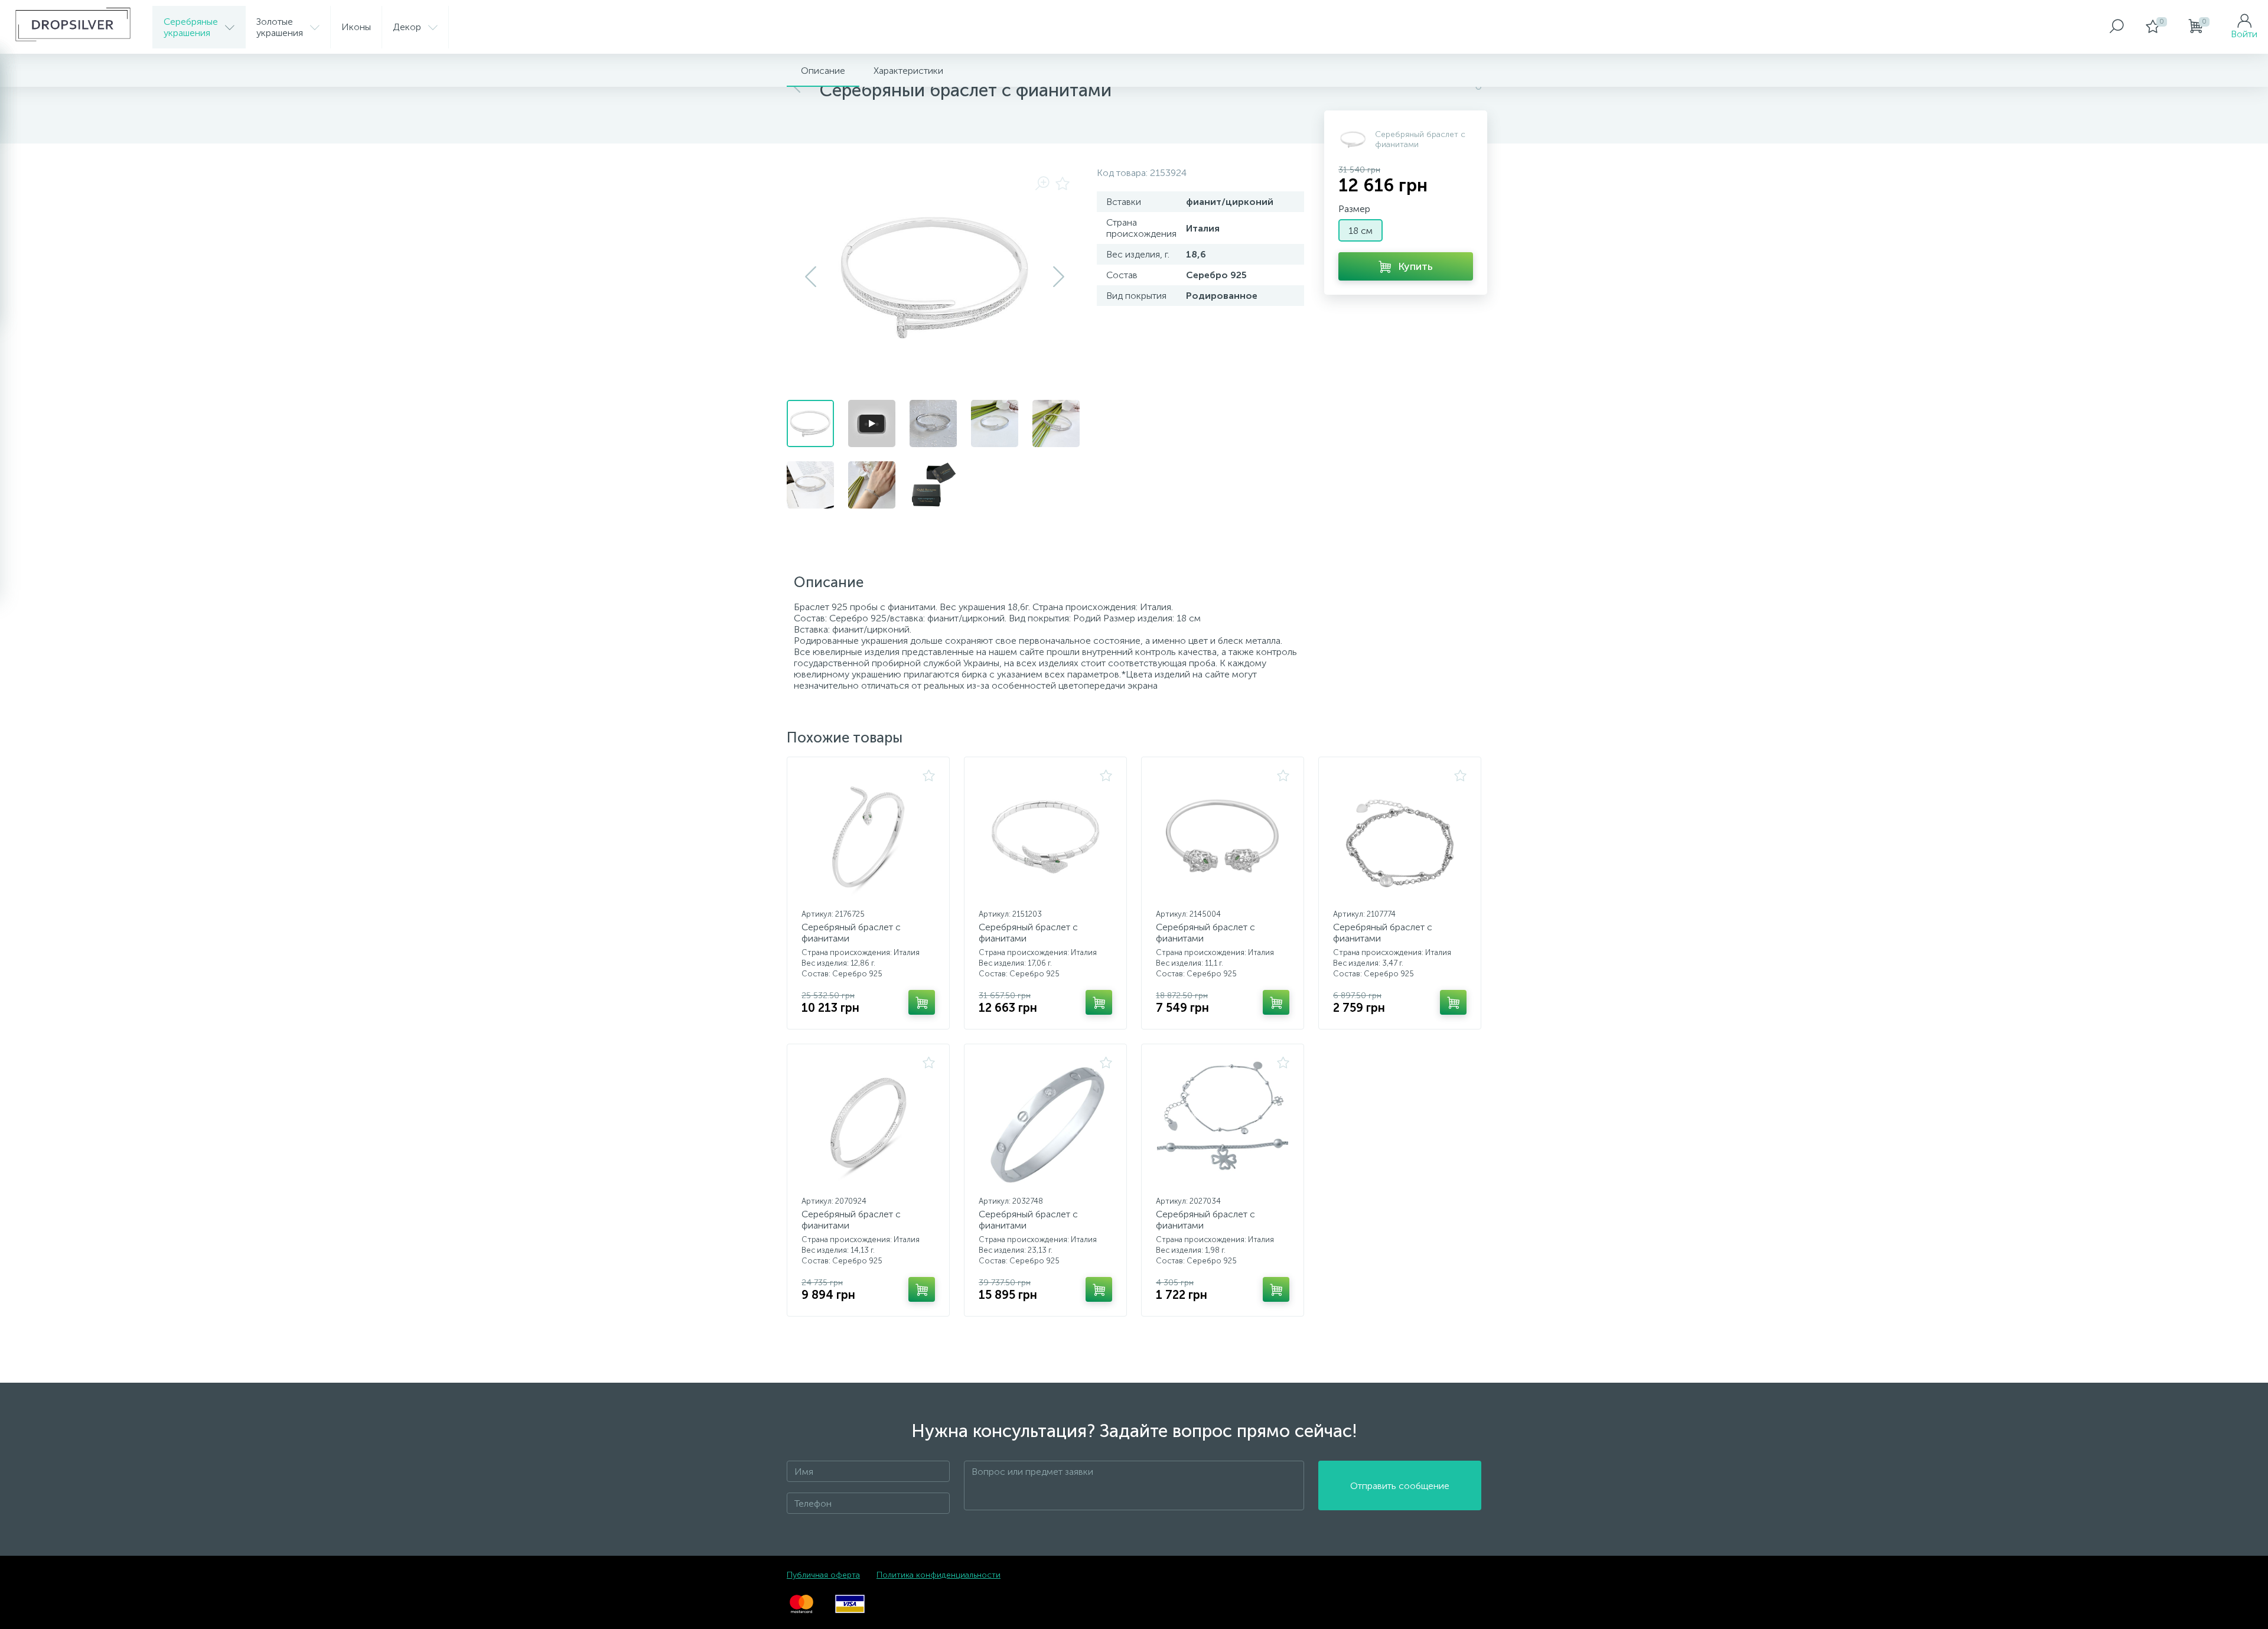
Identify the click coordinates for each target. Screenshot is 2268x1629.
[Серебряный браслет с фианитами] (868, 837)
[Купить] (922, 1002)
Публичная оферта (823, 1575)
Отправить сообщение (1400, 1486)
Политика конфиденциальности (939, 1575)
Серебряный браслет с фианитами (851, 933)
